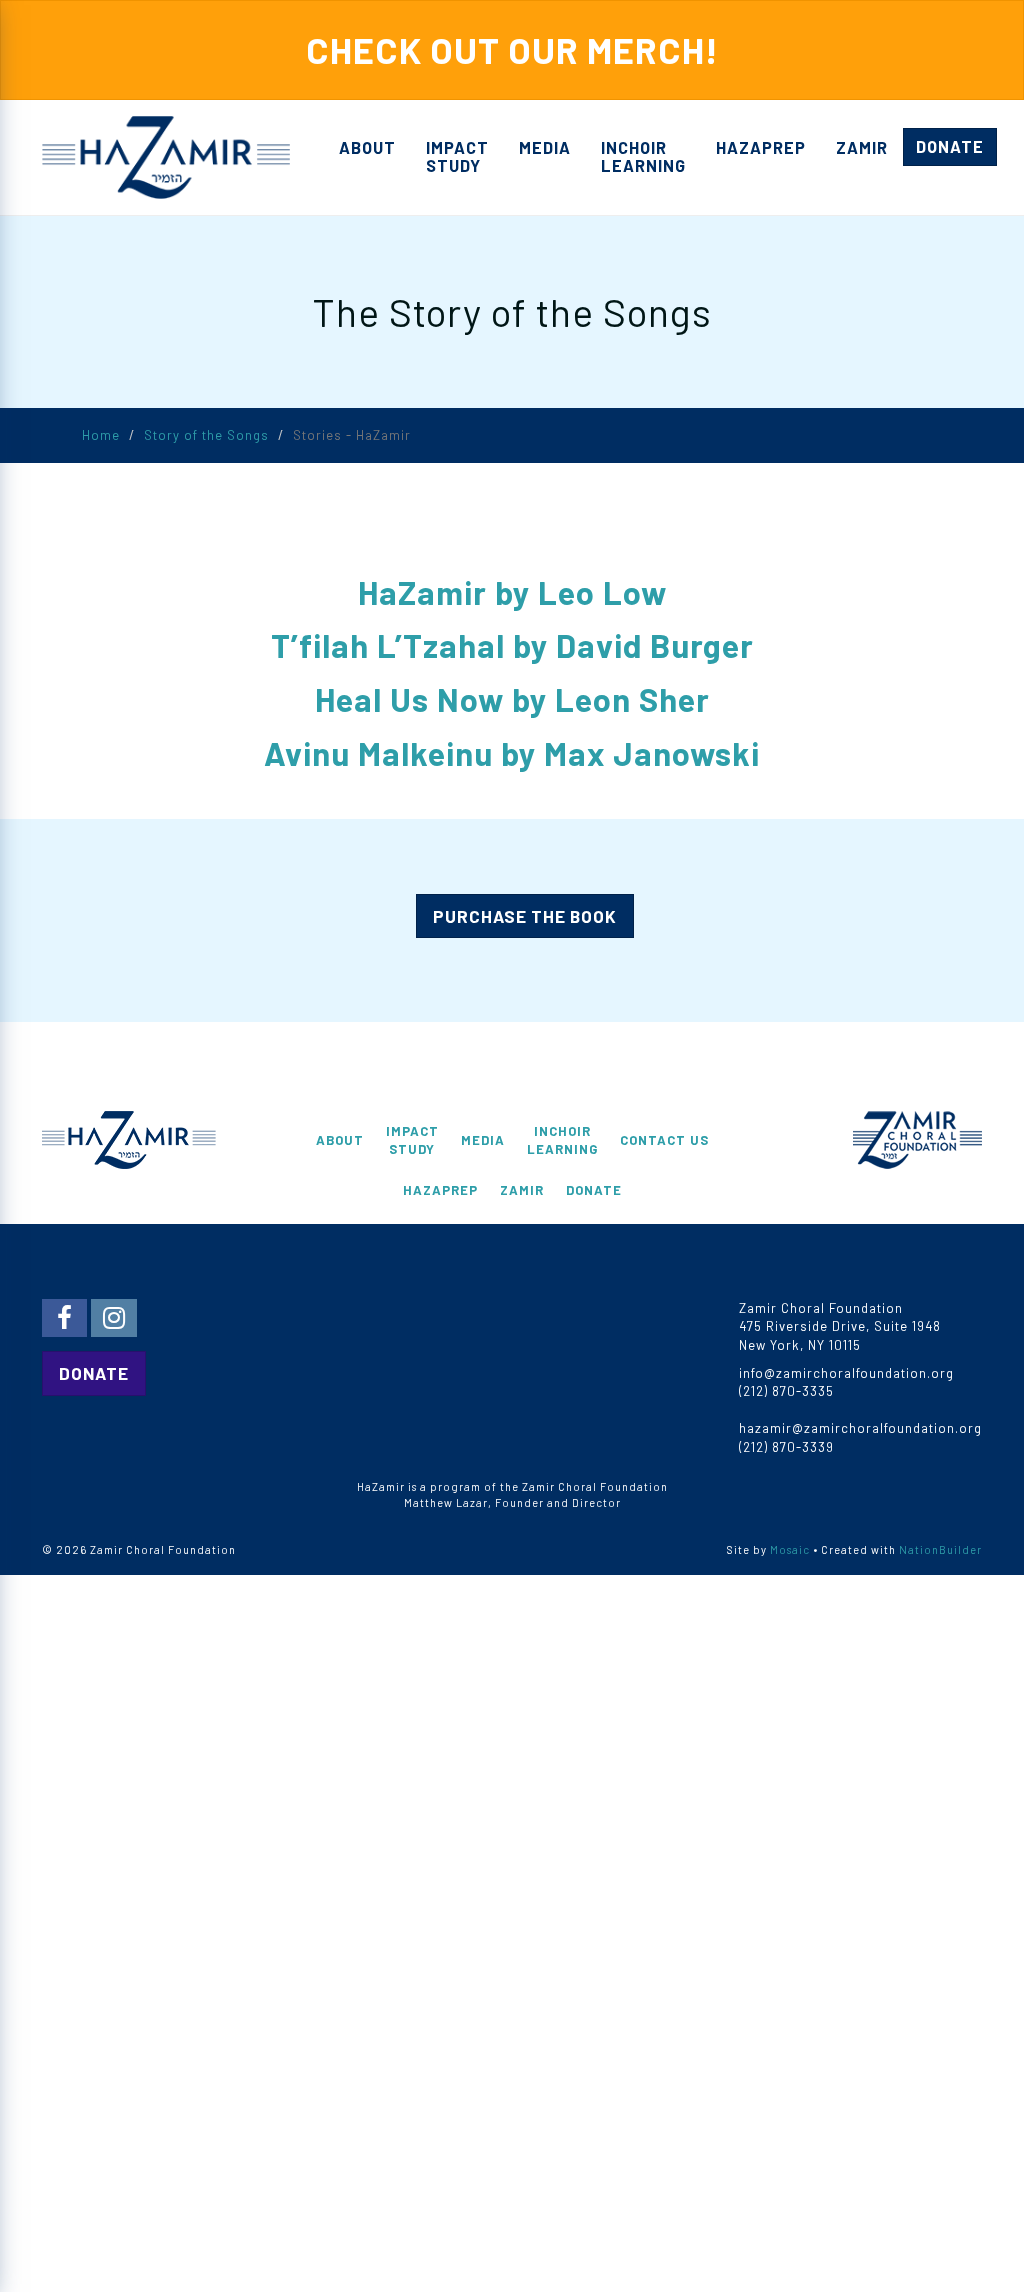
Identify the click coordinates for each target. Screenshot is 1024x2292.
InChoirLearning (643, 156)
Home (101, 435)
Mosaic (790, 1549)
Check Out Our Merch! (512, 49)
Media (545, 147)
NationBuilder (940, 1549)
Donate (950, 146)
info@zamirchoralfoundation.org (846, 1373)
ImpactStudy (457, 156)
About (367, 147)
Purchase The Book (525, 916)
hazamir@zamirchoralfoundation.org (860, 1428)
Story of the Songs (206, 435)
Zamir (862, 147)
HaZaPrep (761, 147)
